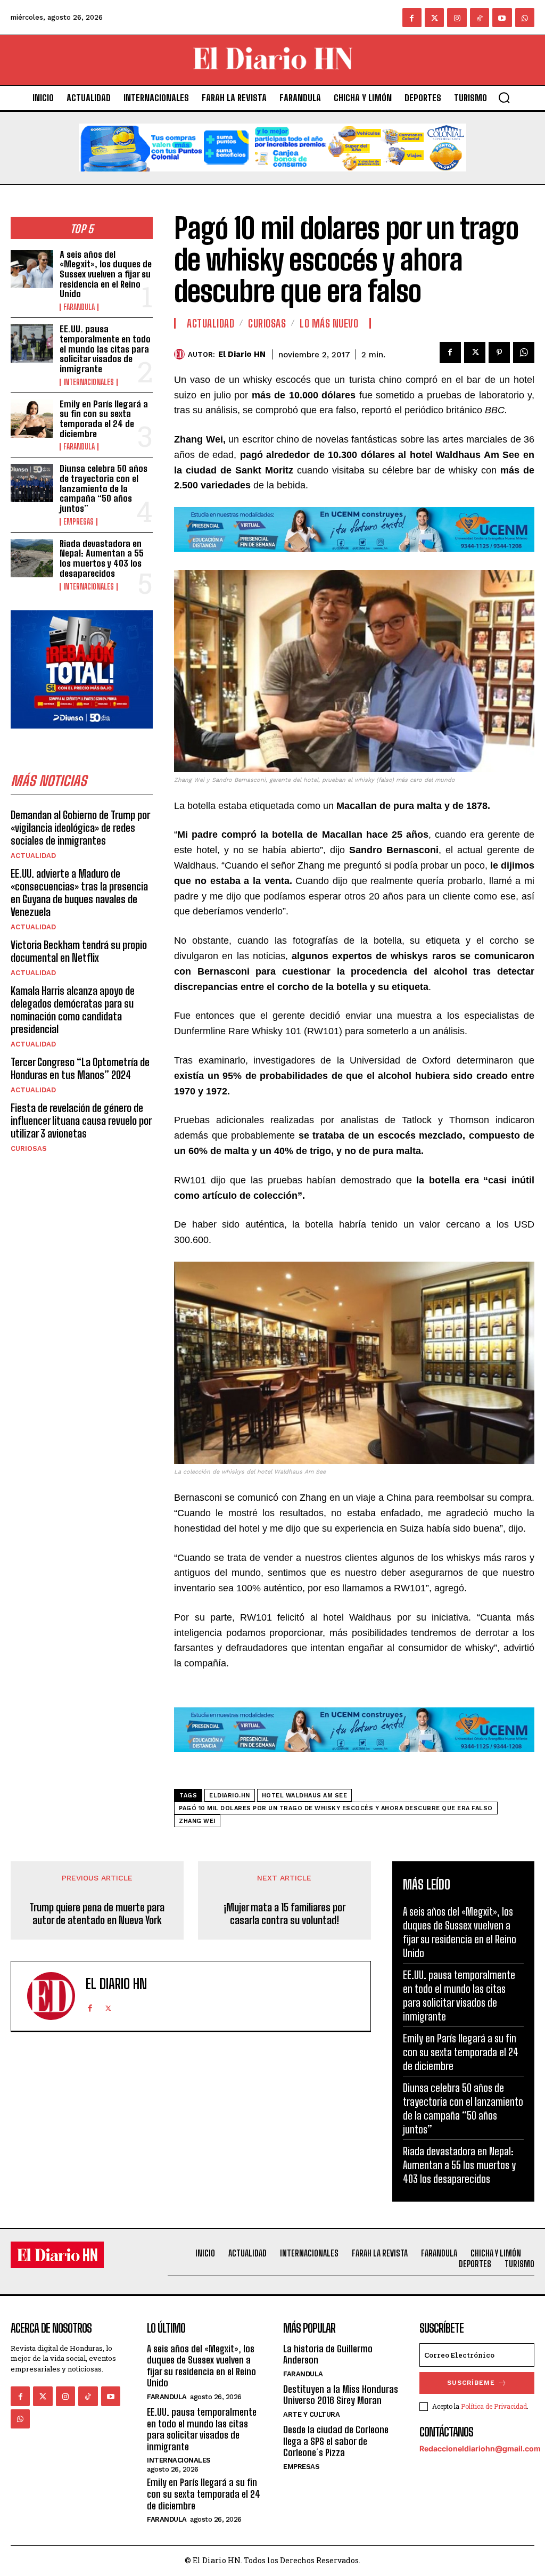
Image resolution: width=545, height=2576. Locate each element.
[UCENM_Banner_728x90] (354, 559)
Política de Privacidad (494, 2406)
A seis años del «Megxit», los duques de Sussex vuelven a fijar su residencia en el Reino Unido (106, 274)
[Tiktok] (480, 18)
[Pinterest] (499, 353)
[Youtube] (502, 18)
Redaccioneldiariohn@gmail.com (480, 2448)
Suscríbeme (471, 2383)
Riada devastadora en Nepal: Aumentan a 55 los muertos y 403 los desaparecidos (102, 558)
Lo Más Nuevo (329, 323)
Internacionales (89, 382)
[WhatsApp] (524, 353)
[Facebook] (412, 18)
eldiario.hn (230, 1796)
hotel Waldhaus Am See (305, 1796)
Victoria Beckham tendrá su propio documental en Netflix (79, 951)
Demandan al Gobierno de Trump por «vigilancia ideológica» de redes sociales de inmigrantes (80, 828)
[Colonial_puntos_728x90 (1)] (272, 180)
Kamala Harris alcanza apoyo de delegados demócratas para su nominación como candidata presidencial (73, 1010)
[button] (504, 97)
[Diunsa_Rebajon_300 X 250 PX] (82, 737)
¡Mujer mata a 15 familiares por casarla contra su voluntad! (284, 1913)
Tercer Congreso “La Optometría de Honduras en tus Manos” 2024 (80, 1068)
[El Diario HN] (181, 354)
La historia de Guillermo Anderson (328, 2354)
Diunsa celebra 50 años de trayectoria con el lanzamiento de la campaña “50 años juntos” (104, 488)
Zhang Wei (197, 1821)
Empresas (79, 522)
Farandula (79, 307)
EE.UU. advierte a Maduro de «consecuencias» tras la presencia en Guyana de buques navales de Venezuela (79, 893)
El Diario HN (242, 354)
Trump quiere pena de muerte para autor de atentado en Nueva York (97, 1913)
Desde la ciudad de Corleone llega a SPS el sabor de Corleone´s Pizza (336, 2441)
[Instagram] (457, 18)
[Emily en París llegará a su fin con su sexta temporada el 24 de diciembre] (32, 419)
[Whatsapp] (525, 18)
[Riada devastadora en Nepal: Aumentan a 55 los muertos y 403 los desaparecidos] (32, 558)
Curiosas (29, 1148)
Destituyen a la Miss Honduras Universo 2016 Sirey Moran (341, 2395)
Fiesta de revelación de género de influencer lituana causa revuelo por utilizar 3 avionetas (81, 1121)
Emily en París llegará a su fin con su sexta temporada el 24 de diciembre (104, 419)
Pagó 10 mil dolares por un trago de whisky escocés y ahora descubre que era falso (336, 1808)
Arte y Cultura (311, 2414)
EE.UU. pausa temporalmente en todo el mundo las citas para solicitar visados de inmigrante (105, 349)
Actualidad (33, 856)
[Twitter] (434, 18)
